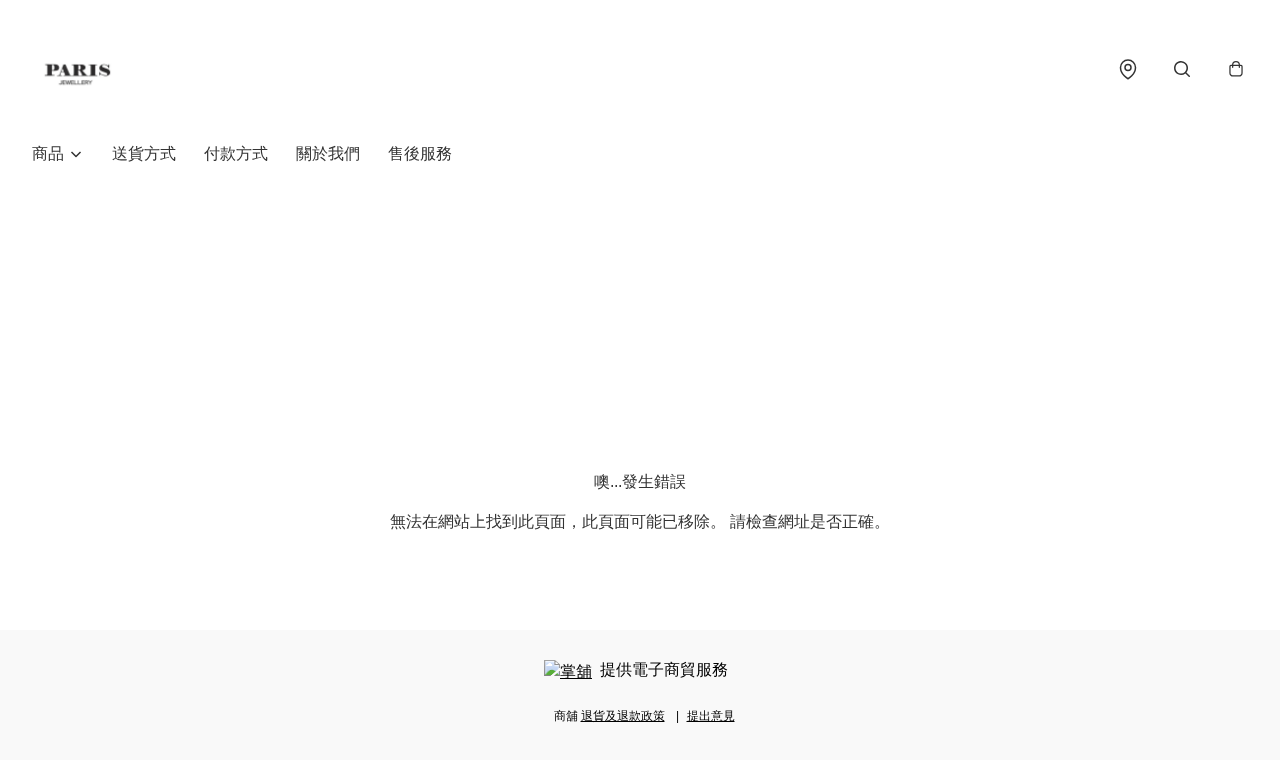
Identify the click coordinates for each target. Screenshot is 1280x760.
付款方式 (236, 153)
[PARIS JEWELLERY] (77, 69)
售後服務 (420, 153)
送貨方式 (144, 153)
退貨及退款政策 (623, 716)
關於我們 (328, 153)
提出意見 (711, 716)
